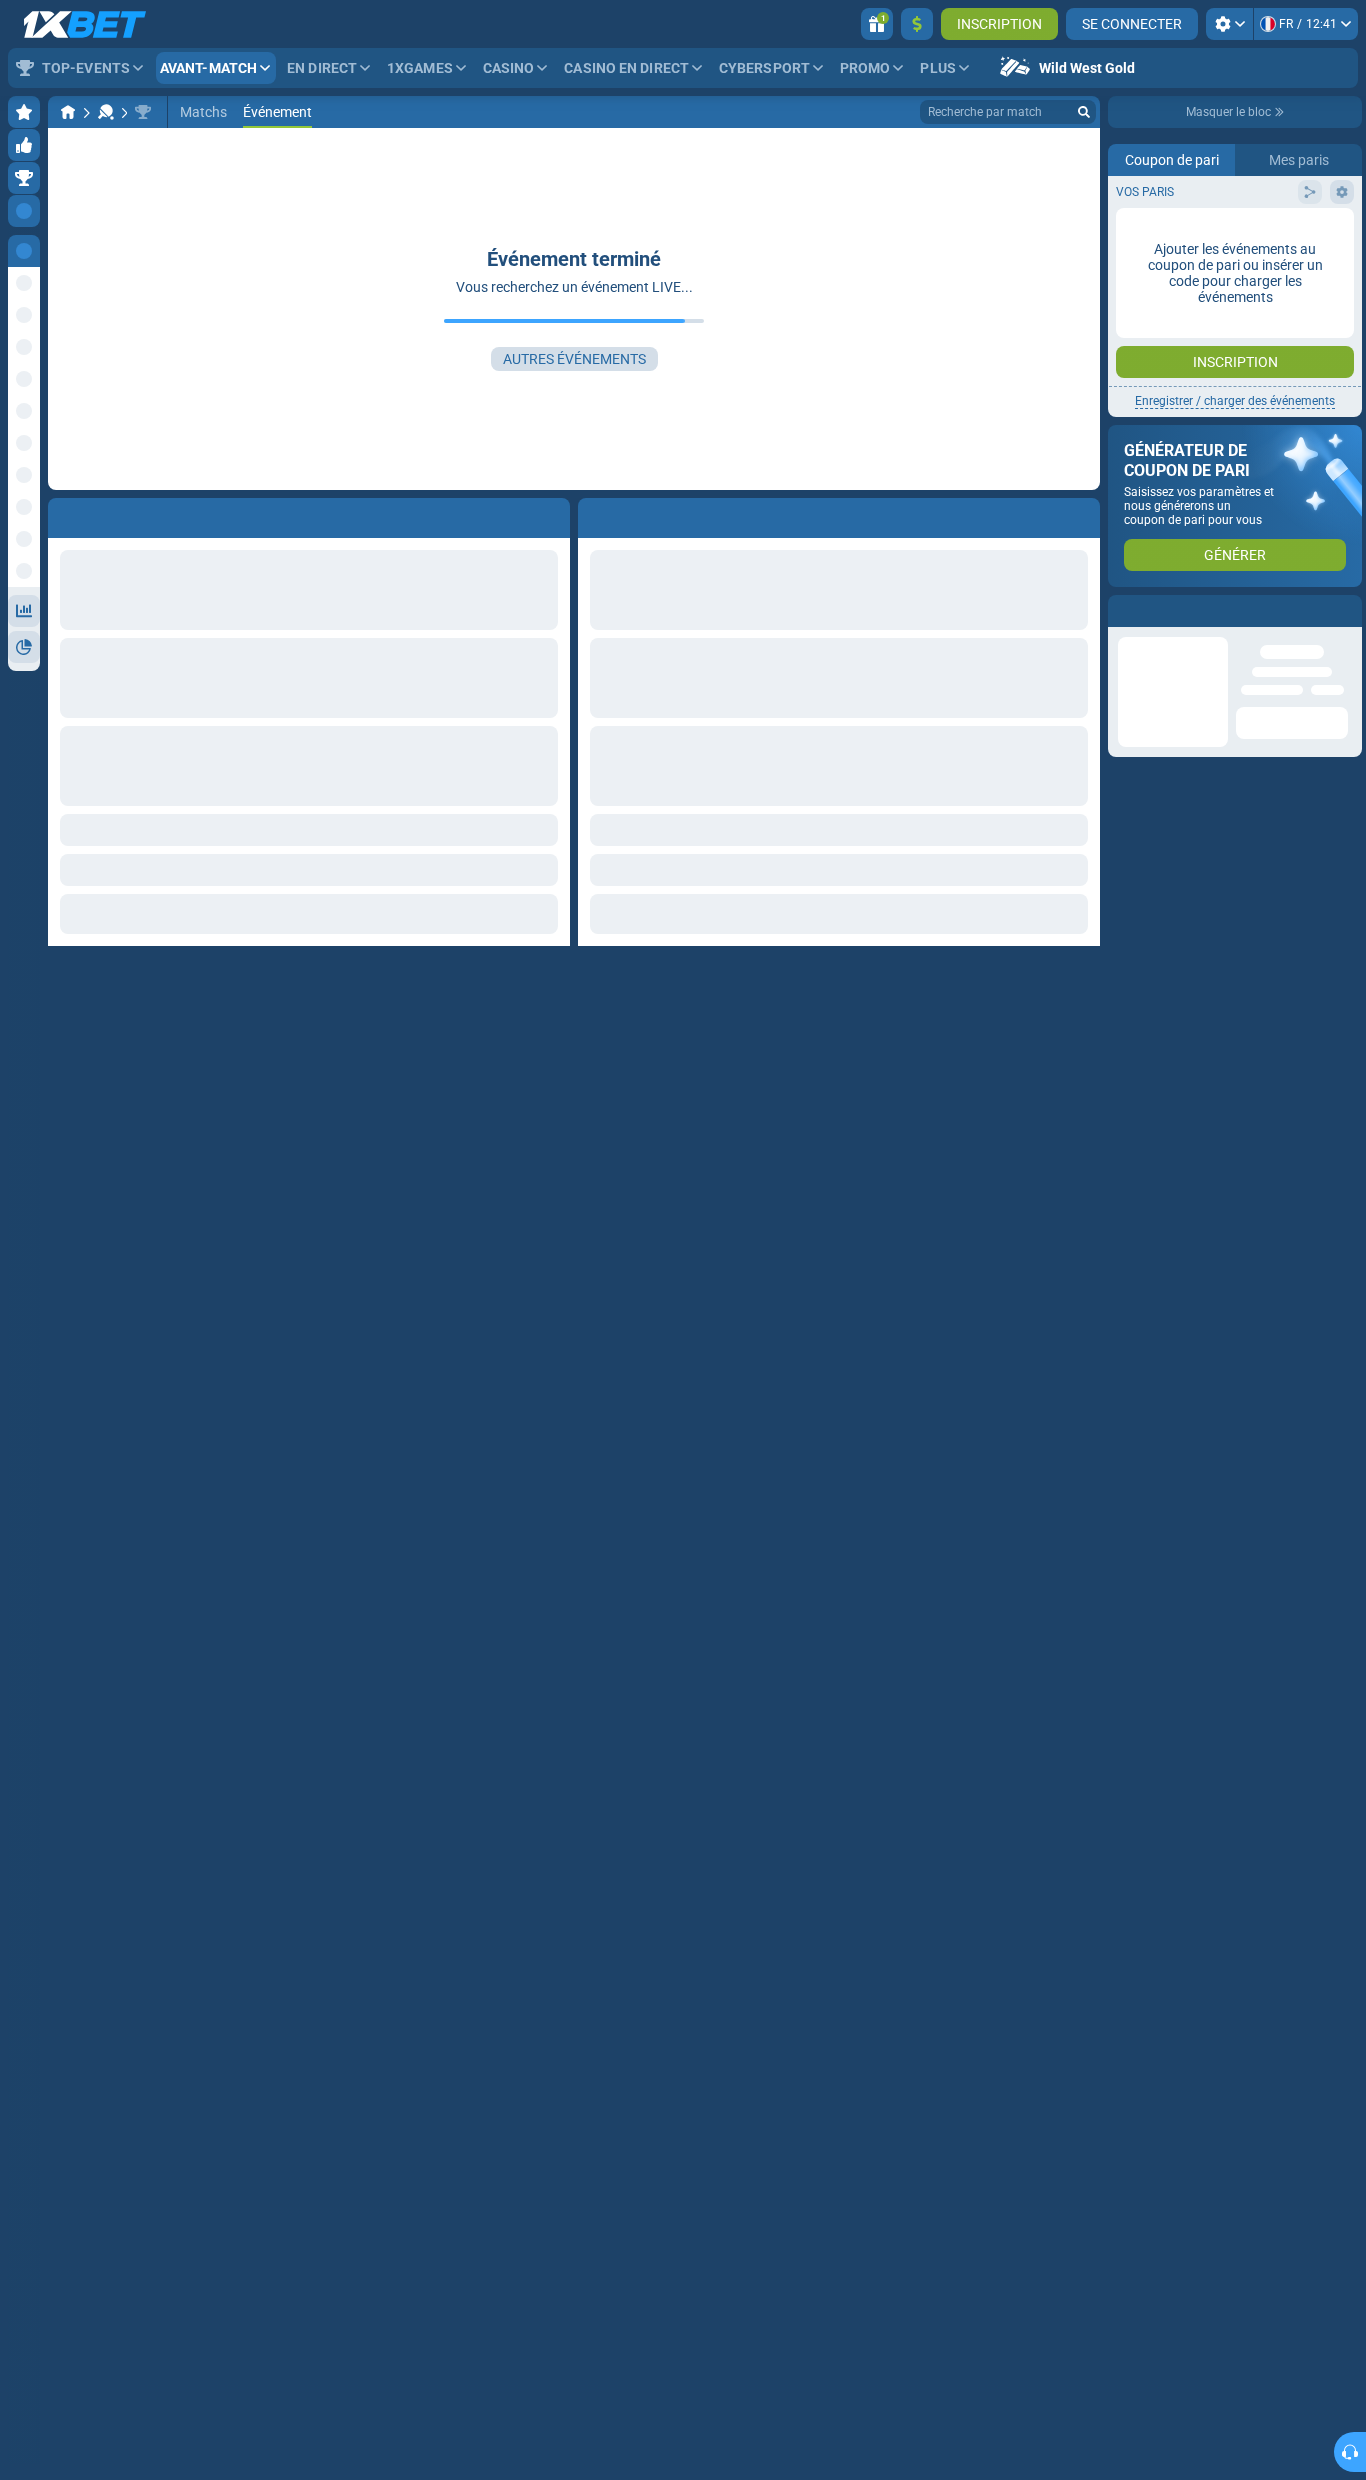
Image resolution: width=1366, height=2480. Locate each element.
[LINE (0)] (68, 112)
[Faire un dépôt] (917, 24)
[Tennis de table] (106, 112)
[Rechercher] (1084, 112)
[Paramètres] (1229, 24)
